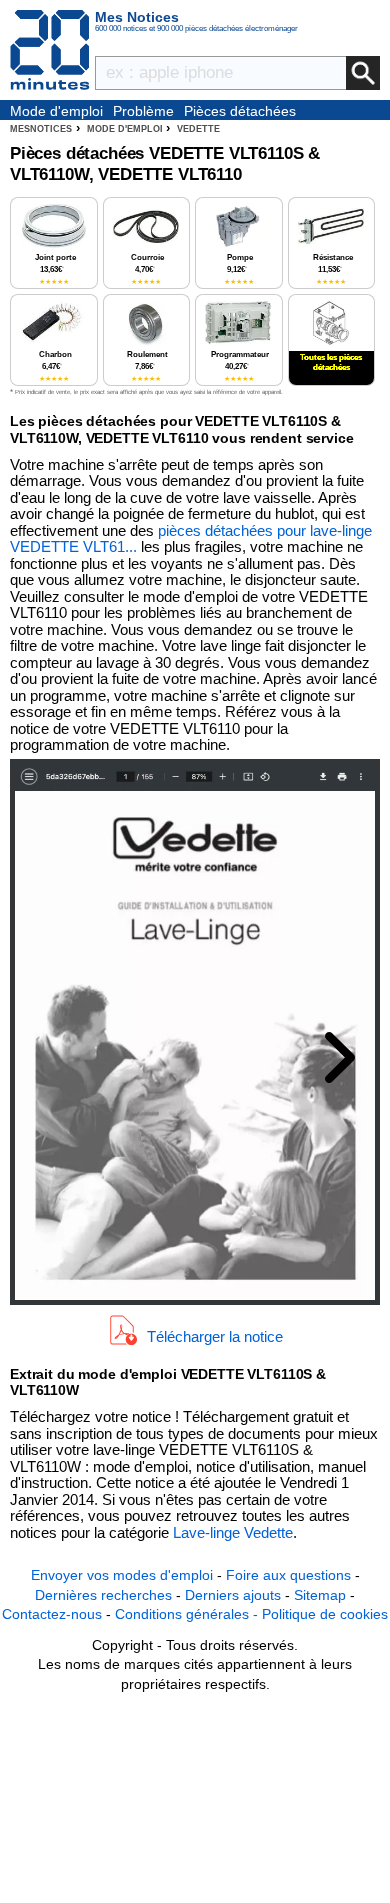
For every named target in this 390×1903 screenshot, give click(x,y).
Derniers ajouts (233, 1595)
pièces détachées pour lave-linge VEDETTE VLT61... (191, 539)
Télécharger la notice (215, 1335)
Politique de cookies (325, 1614)
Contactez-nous (52, 1614)
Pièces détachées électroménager (240, 112)
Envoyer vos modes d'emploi (122, 1575)
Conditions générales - (188, 1614)
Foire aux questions (288, 1575)
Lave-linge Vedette (233, 1532)
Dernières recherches (103, 1595)
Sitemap (320, 1595)
